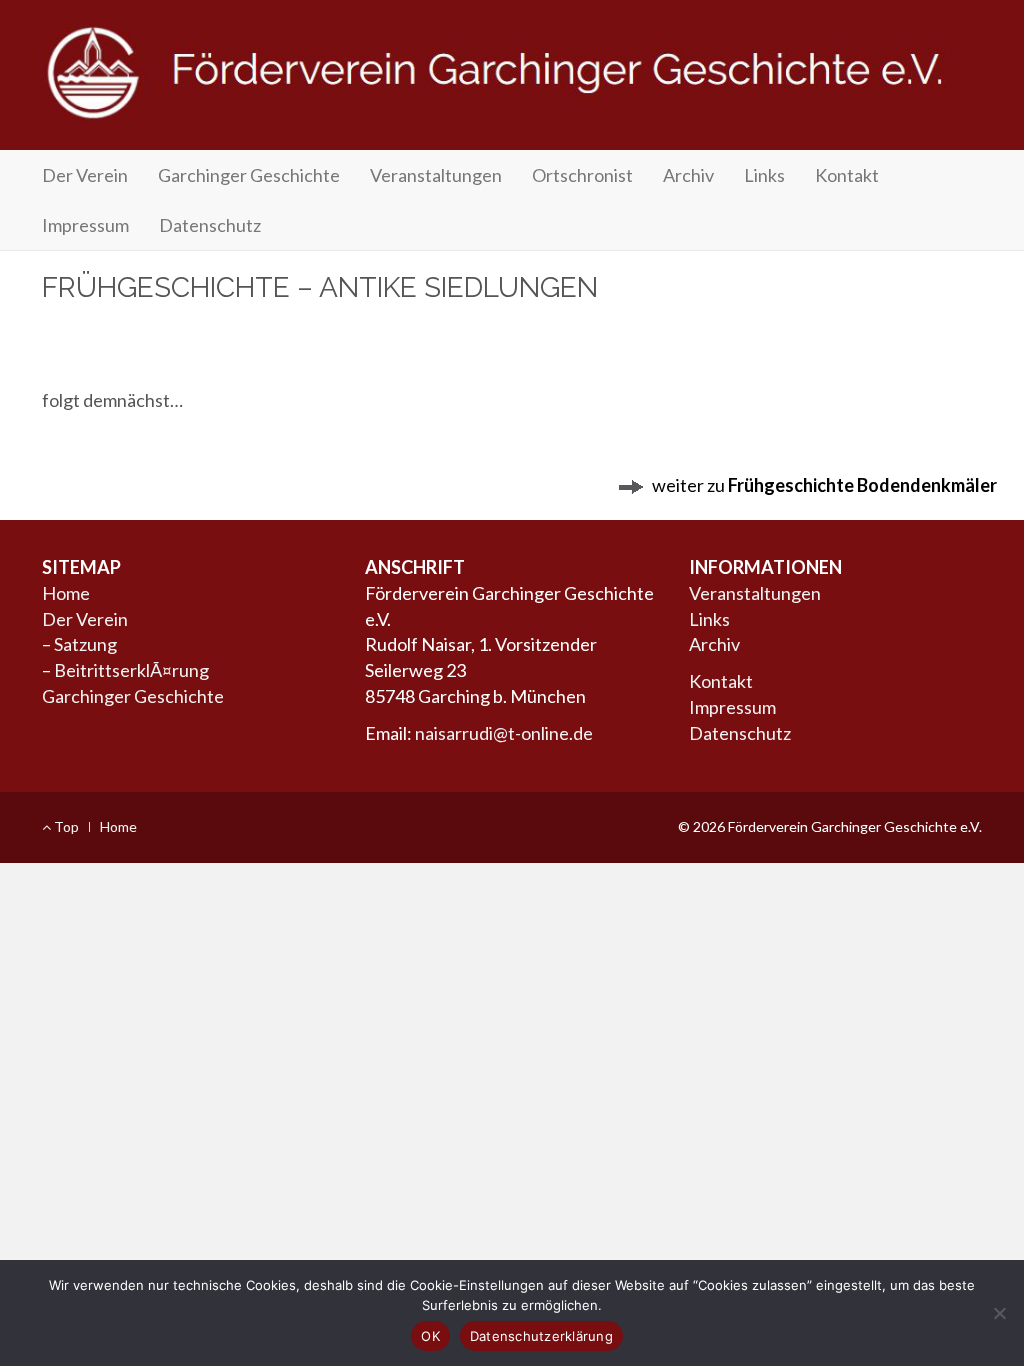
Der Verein (85, 175)
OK (430, 1336)
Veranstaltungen (436, 175)
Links (764, 175)
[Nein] (999, 1313)
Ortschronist (582, 175)
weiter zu (821, 485)
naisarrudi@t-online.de (504, 733)
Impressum (85, 225)
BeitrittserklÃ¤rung (131, 670)
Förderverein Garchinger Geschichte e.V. (512, 82)
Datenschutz (210, 225)
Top (65, 826)
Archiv (688, 175)
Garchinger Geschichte (249, 175)
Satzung (85, 644)
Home (66, 593)
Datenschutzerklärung (541, 1336)
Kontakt (847, 175)
